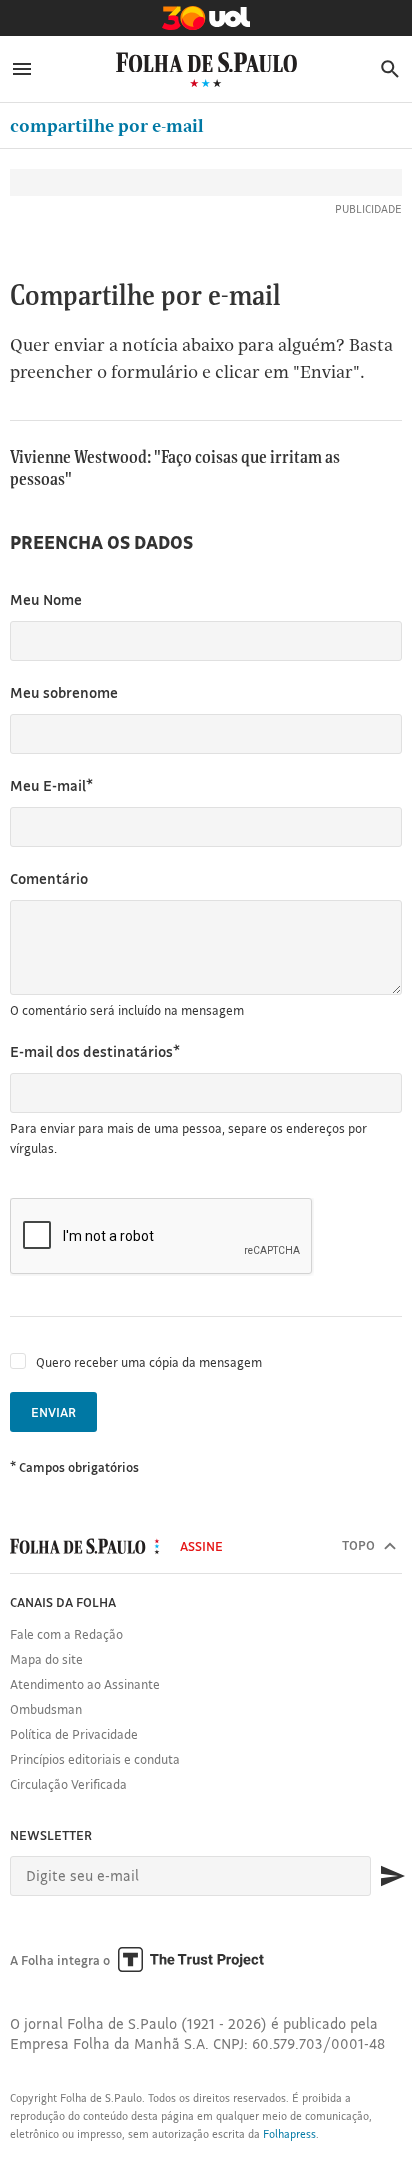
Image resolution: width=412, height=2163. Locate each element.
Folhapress (289, 2134)
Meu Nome (46, 599)
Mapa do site (46, 1659)
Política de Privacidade (74, 1734)
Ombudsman (46, 1709)
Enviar (53, 1412)
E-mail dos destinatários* (95, 1051)
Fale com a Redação (66, 1634)
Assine (201, 1546)
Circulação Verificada (68, 1784)
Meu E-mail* (51, 785)
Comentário (49, 878)
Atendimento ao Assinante (85, 1684)
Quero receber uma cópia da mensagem (149, 1362)
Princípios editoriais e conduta (95, 1759)
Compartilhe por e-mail (107, 125)
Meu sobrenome (64, 692)
